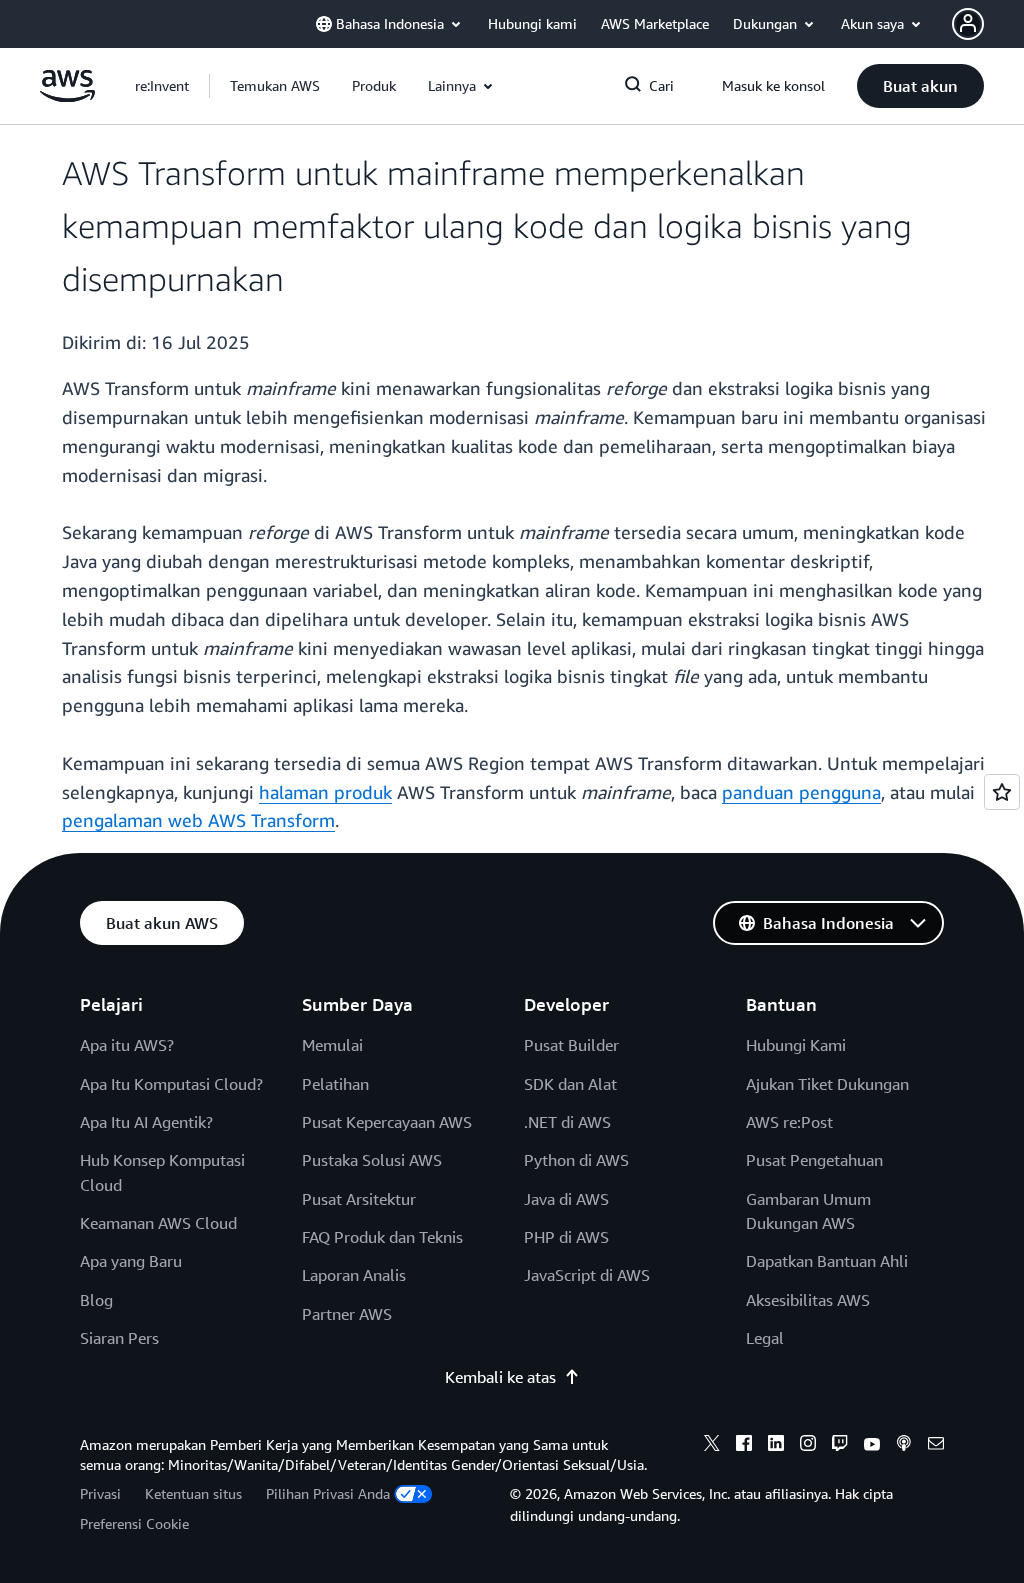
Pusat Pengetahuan (814, 1160)
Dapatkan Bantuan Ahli (827, 1261)
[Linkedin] (776, 1446)
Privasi (100, 1493)
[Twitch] (840, 1446)
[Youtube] (872, 1446)
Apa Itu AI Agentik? (146, 1122)
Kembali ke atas (500, 1377)
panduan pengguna (801, 792)
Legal (765, 1338)
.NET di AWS (567, 1122)
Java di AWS (566, 1199)
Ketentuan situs (193, 1493)
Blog (96, 1300)
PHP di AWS (566, 1237)
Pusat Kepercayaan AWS (387, 1122)
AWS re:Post (789, 1122)
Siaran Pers (119, 1338)
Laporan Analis (354, 1275)
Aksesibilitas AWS (808, 1300)
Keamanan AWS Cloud (158, 1223)
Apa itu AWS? (127, 1045)
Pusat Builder (571, 1045)
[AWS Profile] (968, 24)
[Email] (936, 1446)
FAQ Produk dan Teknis (382, 1237)
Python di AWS (576, 1160)
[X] (712, 1446)
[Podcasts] (904, 1446)
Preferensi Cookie (134, 1523)
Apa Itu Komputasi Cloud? (171, 1084)
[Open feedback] (1002, 792)
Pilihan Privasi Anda (328, 1493)
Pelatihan (335, 1084)
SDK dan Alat (570, 1084)
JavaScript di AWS (587, 1275)
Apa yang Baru (131, 1261)
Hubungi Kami (796, 1045)
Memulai (332, 1045)
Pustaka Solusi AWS (372, 1160)
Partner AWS (347, 1314)
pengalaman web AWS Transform (198, 820)
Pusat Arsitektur (359, 1199)
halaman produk (325, 792)
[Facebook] (744, 1446)
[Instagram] (808, 1446)
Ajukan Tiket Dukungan (827, 1084)
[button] (275, 86)
